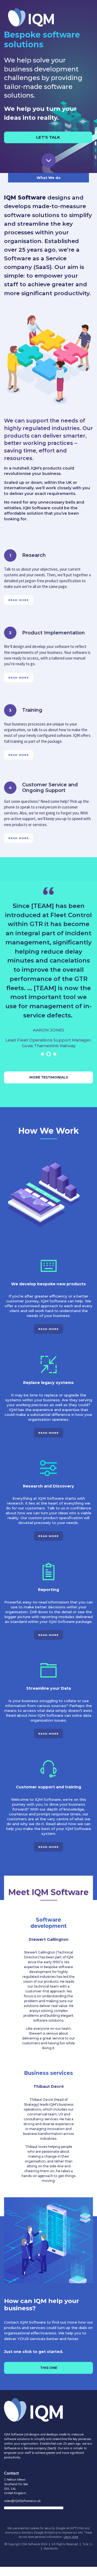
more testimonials (49, 1077)
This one (49, 2368)
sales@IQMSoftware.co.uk (22, 2501)
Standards (51, 2548)
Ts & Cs (87, 2544)
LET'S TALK (48, 137)
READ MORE (19, 600)
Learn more (71, 2537)
